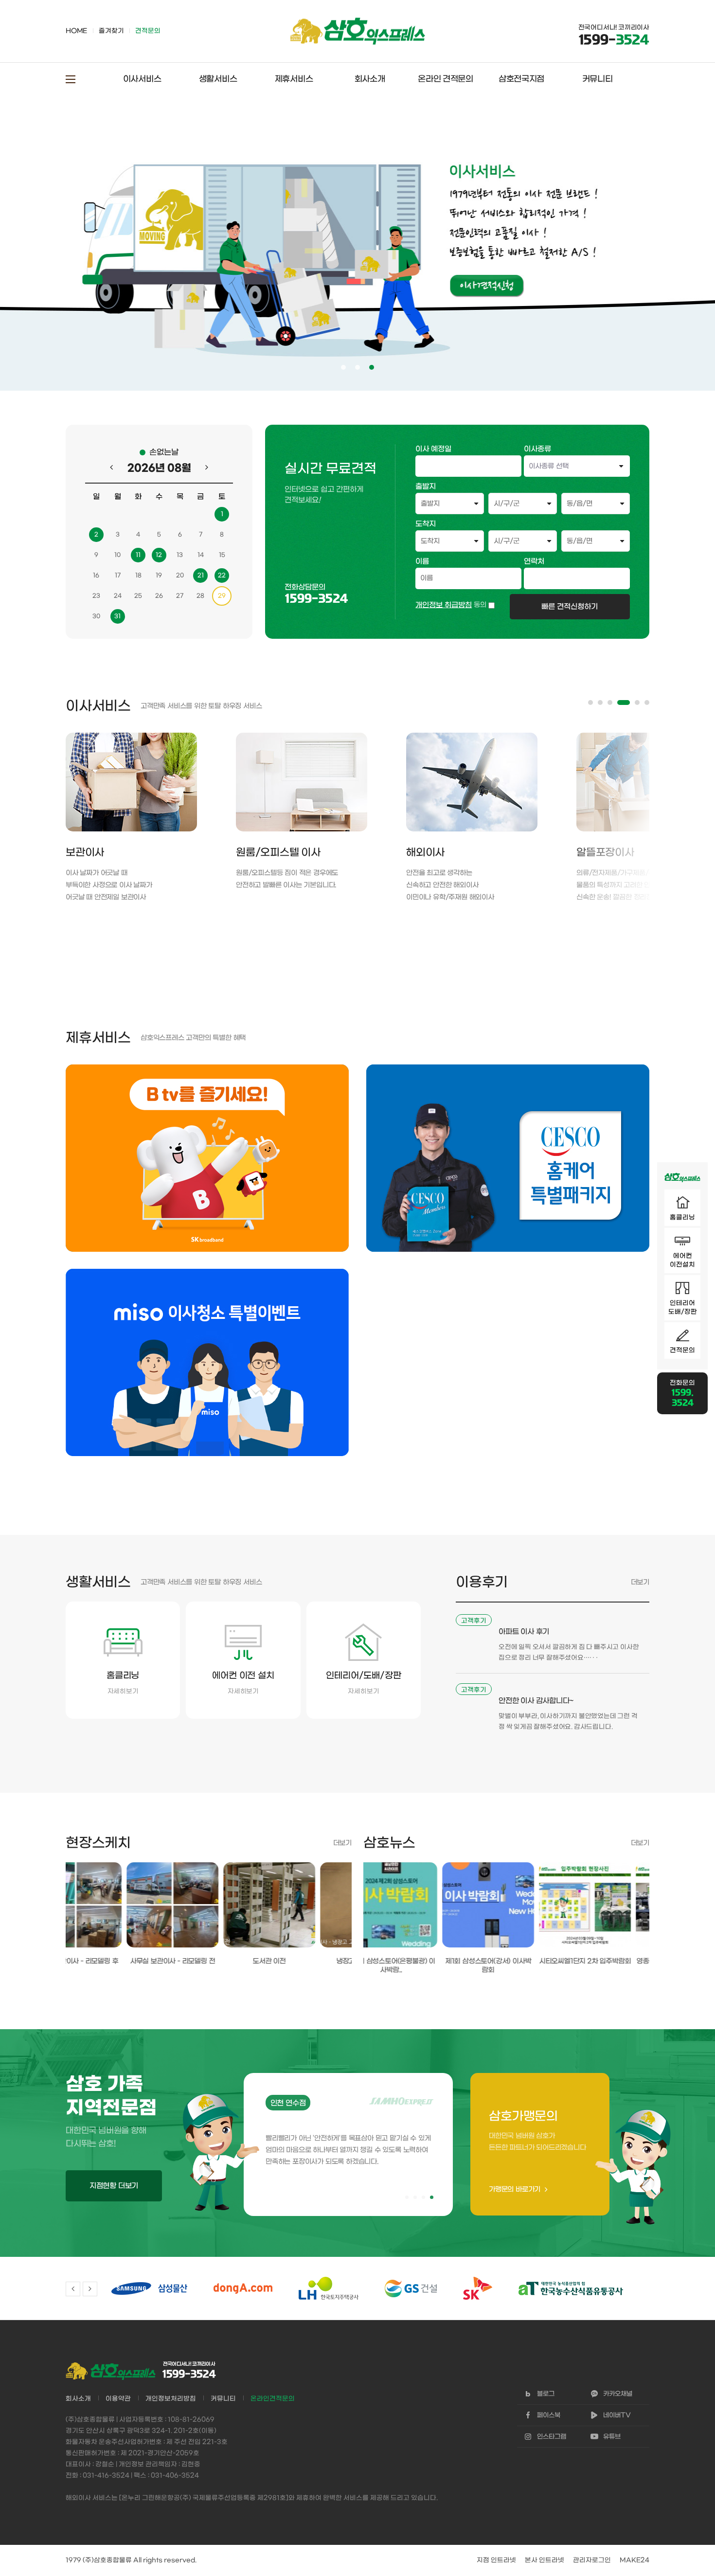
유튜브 (612, 2437)
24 (118, 596)
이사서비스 (142, 79)
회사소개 (370, 79)
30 (96, 616)
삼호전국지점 (521, 79)
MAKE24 (635, 2560)
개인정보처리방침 (171, 2399)
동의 (480, 605)
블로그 (546, 2394)
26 (159, 596)
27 (180, 596)
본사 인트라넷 (545, 2560)
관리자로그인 (592, 2560)
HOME (76, 31)
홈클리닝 (682, 1217)
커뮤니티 (598, 79)
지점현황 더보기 (114, 2186)
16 (96, 576)
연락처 (534, 561)
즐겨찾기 (111, 31)
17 (118, 576)
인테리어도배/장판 (683, 1307)
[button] (590, 703)
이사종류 (537, 449)
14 (201, 555)
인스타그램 (552, 2437)
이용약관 (118, 2399)
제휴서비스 (294, 79)
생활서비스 (218, 79)
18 (138, 576)
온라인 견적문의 (446, 79)
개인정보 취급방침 (444, 605)
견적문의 (682, 1350)
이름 (422, 561)
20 (180, 576)
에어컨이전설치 (682, 1260)
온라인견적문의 (273, 2399)
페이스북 (549, 2415)
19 (159, 576)
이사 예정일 (433, 449)
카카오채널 (618, 2394)
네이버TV (617, 2415)
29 (222, 596)
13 (180, 555)
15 (222, 555)
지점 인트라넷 (496, 2560)
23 (96, 596)
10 (117, 555)
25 (138, 596)
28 (200, 596)
